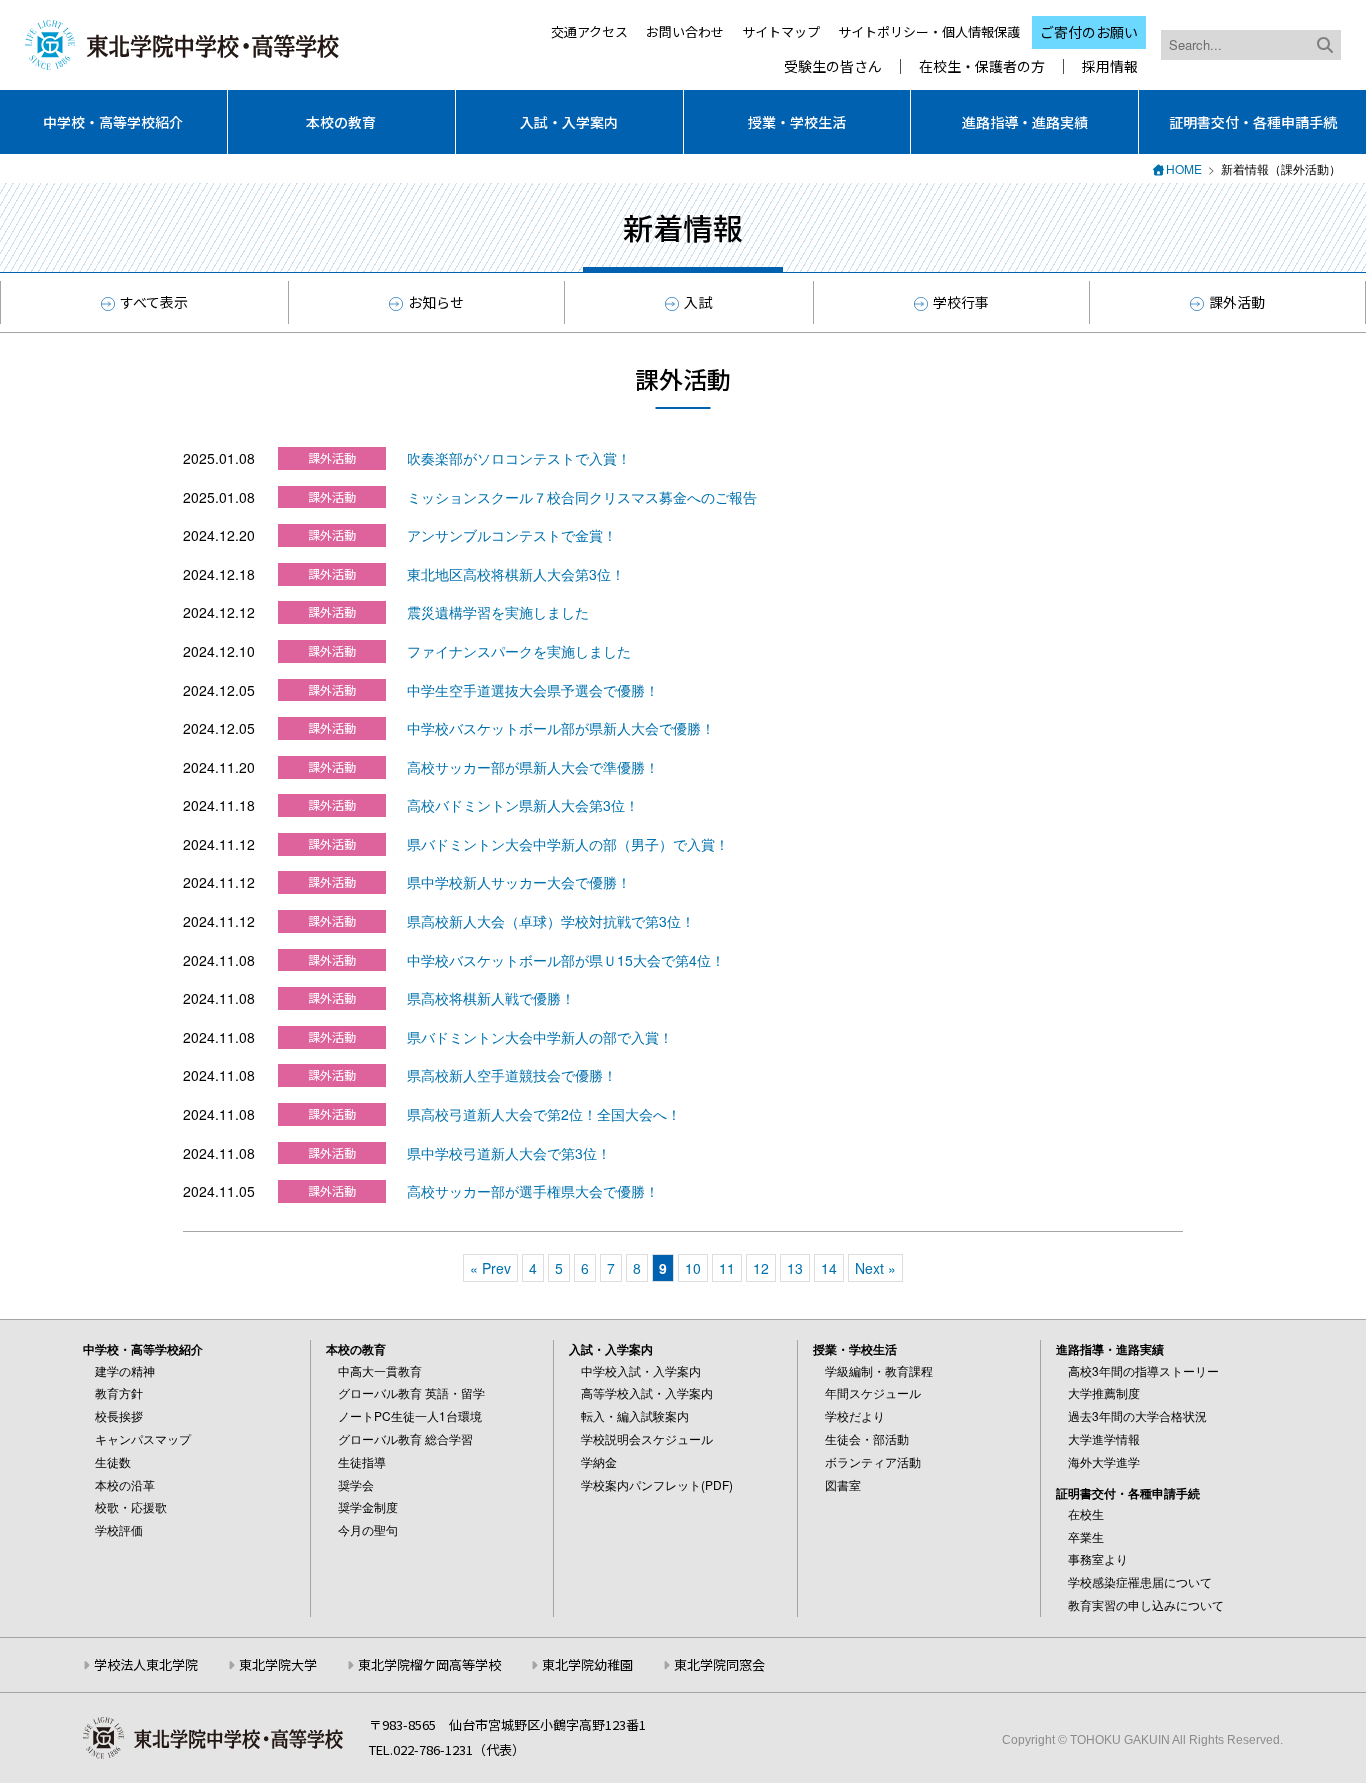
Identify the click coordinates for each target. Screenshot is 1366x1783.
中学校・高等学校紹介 (113, 122)
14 (829, 1268)
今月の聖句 (368, 1529)
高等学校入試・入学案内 (647, 1392)
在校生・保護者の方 (982, 66)
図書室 (843, 1484)
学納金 (599, 1461)
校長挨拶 (119, 1415)
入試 (698, 302)
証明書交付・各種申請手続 (1253, 122)
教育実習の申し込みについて (1146, 1604)
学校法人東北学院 (146, 1664)
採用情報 (1110, 66)
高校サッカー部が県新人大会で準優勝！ (533, 767)
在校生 (1086, 1513)
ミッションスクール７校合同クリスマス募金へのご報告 (582, 497)
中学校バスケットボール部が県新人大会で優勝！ (561, 728)
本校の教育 (341, 122)
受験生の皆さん (833, 66)
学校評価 (119, 1529)
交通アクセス (589, 31)
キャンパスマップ (143, 1438)
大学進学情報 (1104, 1438)
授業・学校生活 (797, 122)
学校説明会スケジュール (647, 1438)
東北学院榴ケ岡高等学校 (429, 1664)
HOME (1184, 168)
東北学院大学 (278, 1664)
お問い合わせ (685, 31)
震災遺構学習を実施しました (498, 612)
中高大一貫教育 (380, 1370)
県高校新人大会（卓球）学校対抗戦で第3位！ (551, 921)
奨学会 (356, 1484)
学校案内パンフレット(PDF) (657, 1484)
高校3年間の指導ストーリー (1143, 1370)
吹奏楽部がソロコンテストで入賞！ (519, 458)
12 (761, 1268)
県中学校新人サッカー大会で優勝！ (519, 882)
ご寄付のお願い (1089, 32)
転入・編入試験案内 (635, 1415)
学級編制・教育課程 (879, 1370)
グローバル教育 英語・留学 (411, 1392)
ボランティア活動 (873, 1461)
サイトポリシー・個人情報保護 (929, 31)
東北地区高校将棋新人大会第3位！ (516, 574)
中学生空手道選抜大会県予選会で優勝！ (533, 690)
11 (727, 1268)
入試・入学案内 (569, 122)
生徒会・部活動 (867, 1438)
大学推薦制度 (1104, 1392)
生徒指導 (362, 1461)
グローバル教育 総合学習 (405, 1438)
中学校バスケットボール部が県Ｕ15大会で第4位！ (566, 960)
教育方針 (119, 1392)
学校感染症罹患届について (1140, 1581)
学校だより (855, 1415)
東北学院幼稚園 (587, 1664)
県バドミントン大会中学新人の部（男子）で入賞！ (568, 844)
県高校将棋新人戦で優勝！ (491, 998)
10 (693, 1268)
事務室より (1098, 1558)
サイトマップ (781, 31)
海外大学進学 (1104, 1461)
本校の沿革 (125, 1484)
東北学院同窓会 (719, 1664)
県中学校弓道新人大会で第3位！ (509, 1153)
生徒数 (113, 1461)
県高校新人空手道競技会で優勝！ (512, 1075)
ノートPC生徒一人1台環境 (410, 1415)
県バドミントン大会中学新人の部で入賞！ (540, 1037)
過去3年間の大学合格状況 (1137, 1415)
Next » (875, 1268)
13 (795, 1268)
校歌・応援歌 (131, 1506)
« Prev (490, 1268)
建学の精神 (125, 1370)
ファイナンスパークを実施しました (519, 651)
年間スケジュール (873, 1392)
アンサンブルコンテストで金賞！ (512, 535)
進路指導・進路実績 (1025, 122)
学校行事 (961, 302)
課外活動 (1237, 302)
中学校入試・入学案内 (641, 1370)
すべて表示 (154, 302)
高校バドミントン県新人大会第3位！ (523, 805)
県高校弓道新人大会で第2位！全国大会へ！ (544, 1114)
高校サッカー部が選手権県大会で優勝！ (533, 1191)
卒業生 (1086, 1536)
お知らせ (436, 302)
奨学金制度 (368, 1506)
